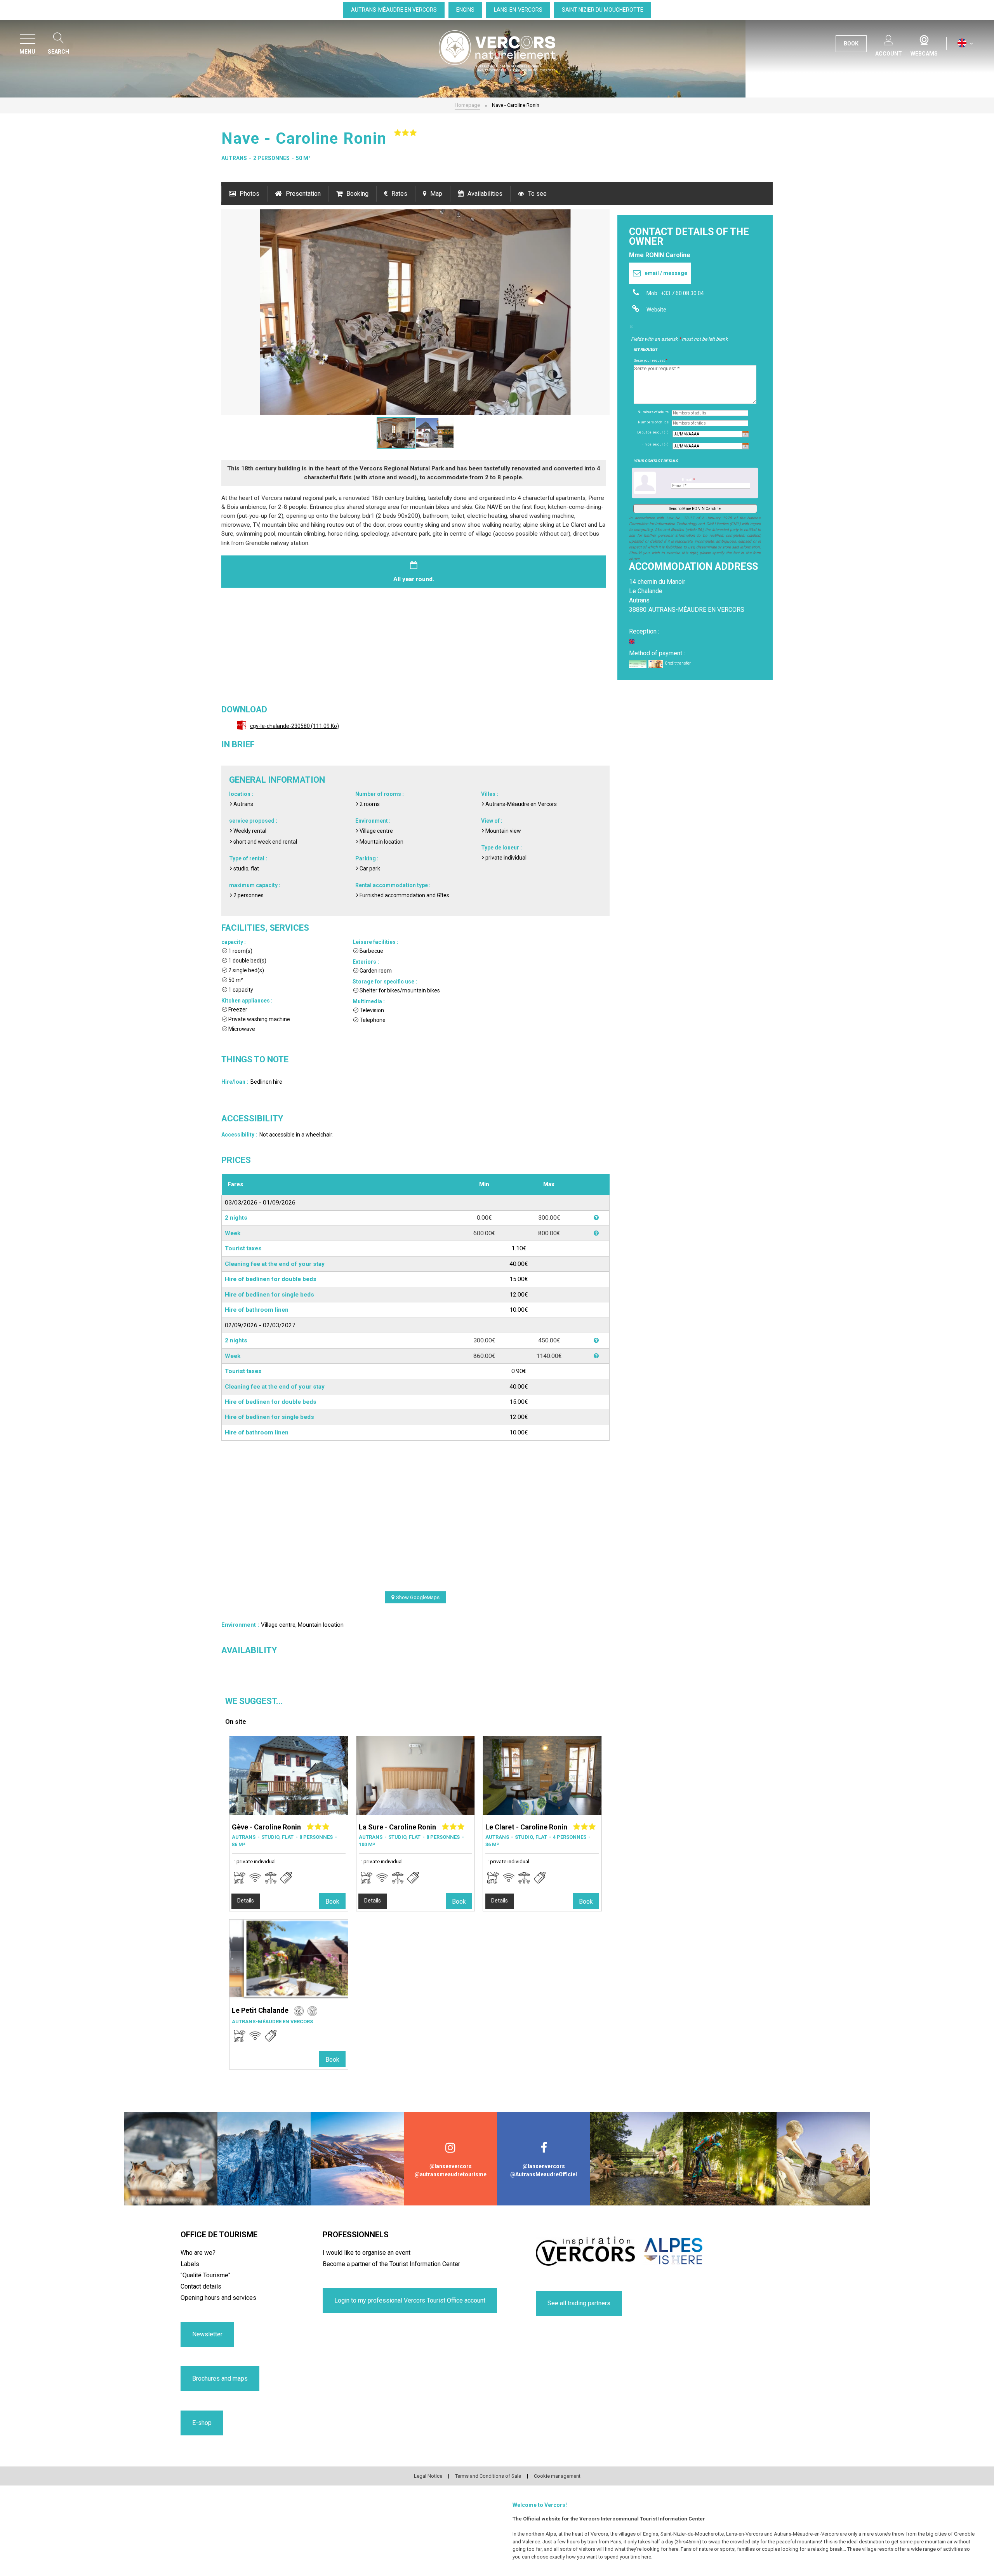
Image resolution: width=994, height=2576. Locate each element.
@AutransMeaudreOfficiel (544, 2174)
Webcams (924, 38)
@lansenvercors (451, 2166)
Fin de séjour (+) (655, 444)
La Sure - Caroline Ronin (397, 1827)
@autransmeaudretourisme (451, 2174)
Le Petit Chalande (260, 2010)
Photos (249, 194)
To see (537, 194)
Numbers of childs (653, 422)
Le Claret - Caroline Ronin (526, 1827)
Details (246, 1901)
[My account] (889, 39)
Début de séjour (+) (653, 432)
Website (656, 310)
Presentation (303, 194)
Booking (357, 194)
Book (332, 1902)
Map (436, 194)
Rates (399, 194)
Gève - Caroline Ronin (266, 1827)
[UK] (965, 43)
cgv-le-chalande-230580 (295, 726)
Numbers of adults (653, 412)
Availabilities (485, 194)
